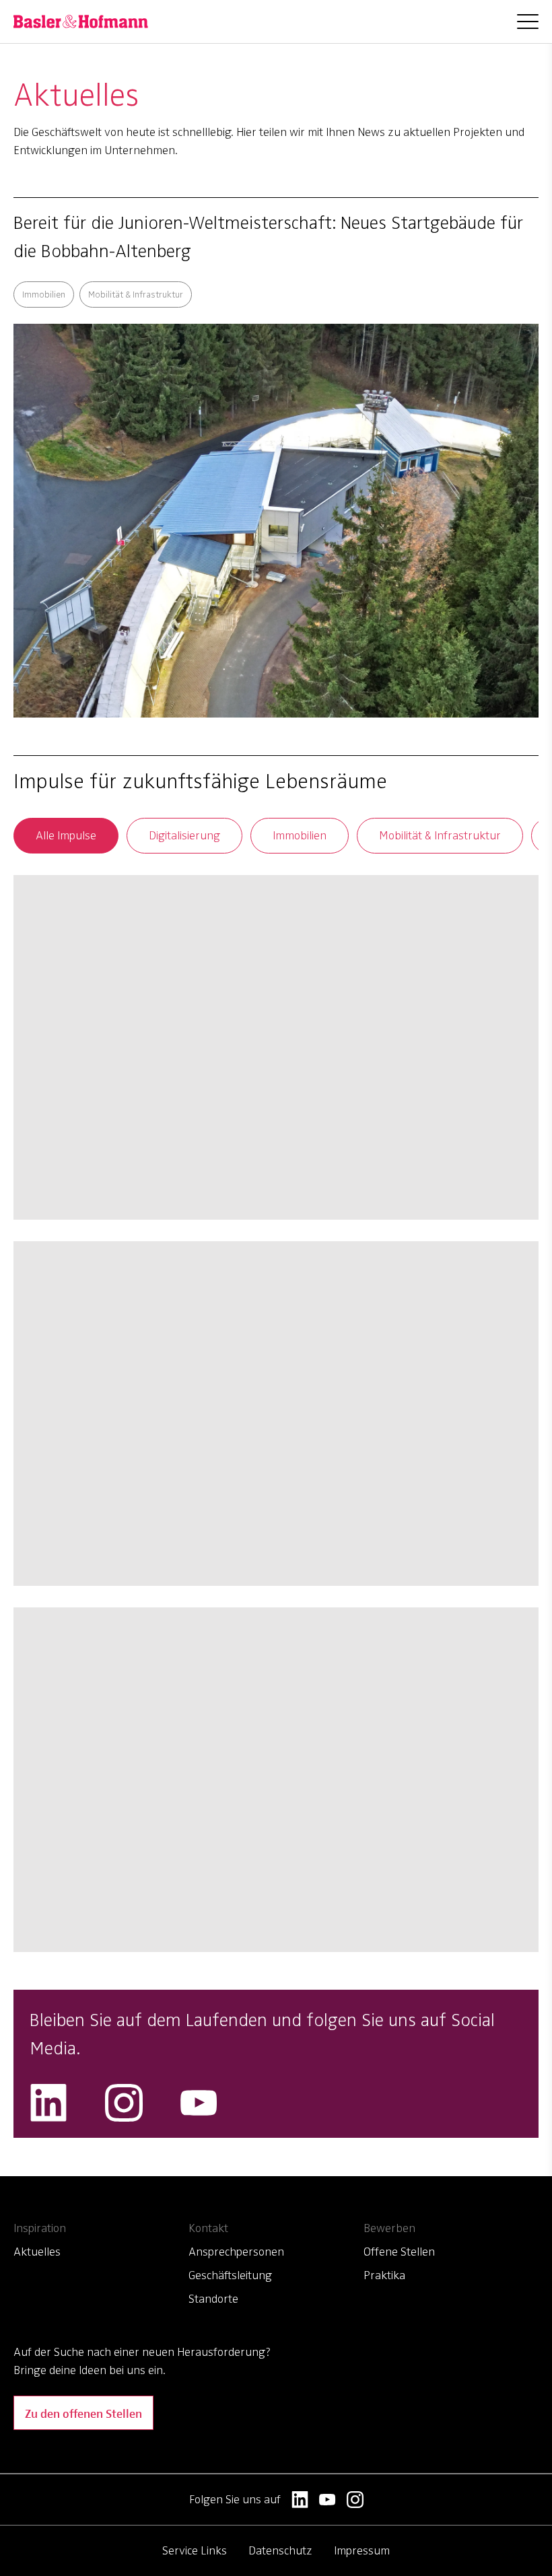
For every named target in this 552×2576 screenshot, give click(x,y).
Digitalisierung (184, 835)
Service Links (195, 2550)
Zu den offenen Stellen (83, 2413)
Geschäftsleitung (230, 2275)
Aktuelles (37, 2252)
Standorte (213, 2299)
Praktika (384, 2275)
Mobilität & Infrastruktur (440, 835)
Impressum (362, 2550)
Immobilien (300, 835)
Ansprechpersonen (236, 2252)
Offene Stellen (399, 2252)
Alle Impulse (66, 835)
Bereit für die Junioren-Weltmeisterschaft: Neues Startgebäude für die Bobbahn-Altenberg (268, 237)
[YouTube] (199, 2103)
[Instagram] (124, 2103)
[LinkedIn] (48, 2103)
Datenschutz (280, 2550)
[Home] (81, 22)
